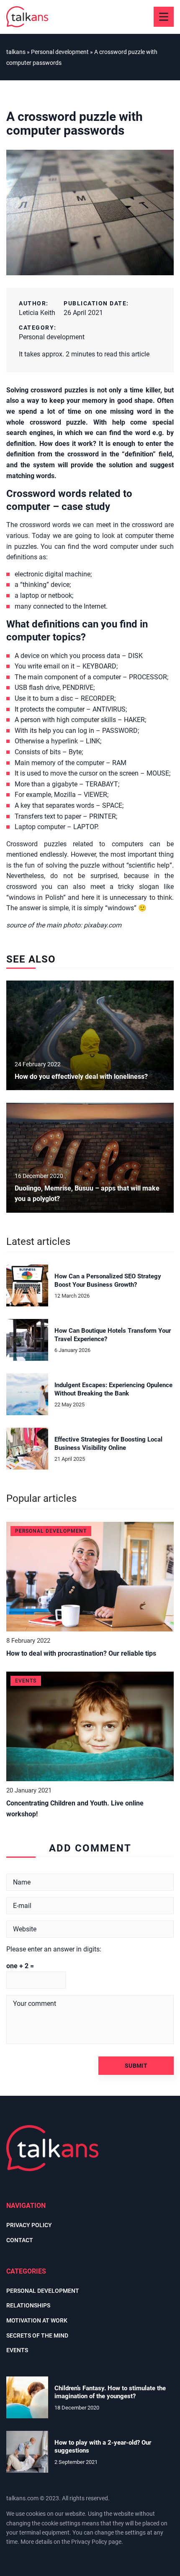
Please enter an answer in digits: (54, 1949)
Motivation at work (37, 2320)
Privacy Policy (89, 2542)
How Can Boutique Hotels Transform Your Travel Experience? (113, 1335)
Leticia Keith (37, 313)
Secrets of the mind (37, 2335)
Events (17, 2350)
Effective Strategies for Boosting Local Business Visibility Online (108, 1444)
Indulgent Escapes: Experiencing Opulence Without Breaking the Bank (113, 1389)
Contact (20, 2240)
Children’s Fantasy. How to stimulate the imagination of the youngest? (110, 2392)
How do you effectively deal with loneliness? (81, 1077)
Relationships (28, 2305)
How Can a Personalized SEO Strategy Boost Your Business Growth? (108, 1280)
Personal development (52, 337)
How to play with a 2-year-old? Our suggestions (103, 2447)
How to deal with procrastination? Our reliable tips (81, 1653)
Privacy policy (29, 2225)
